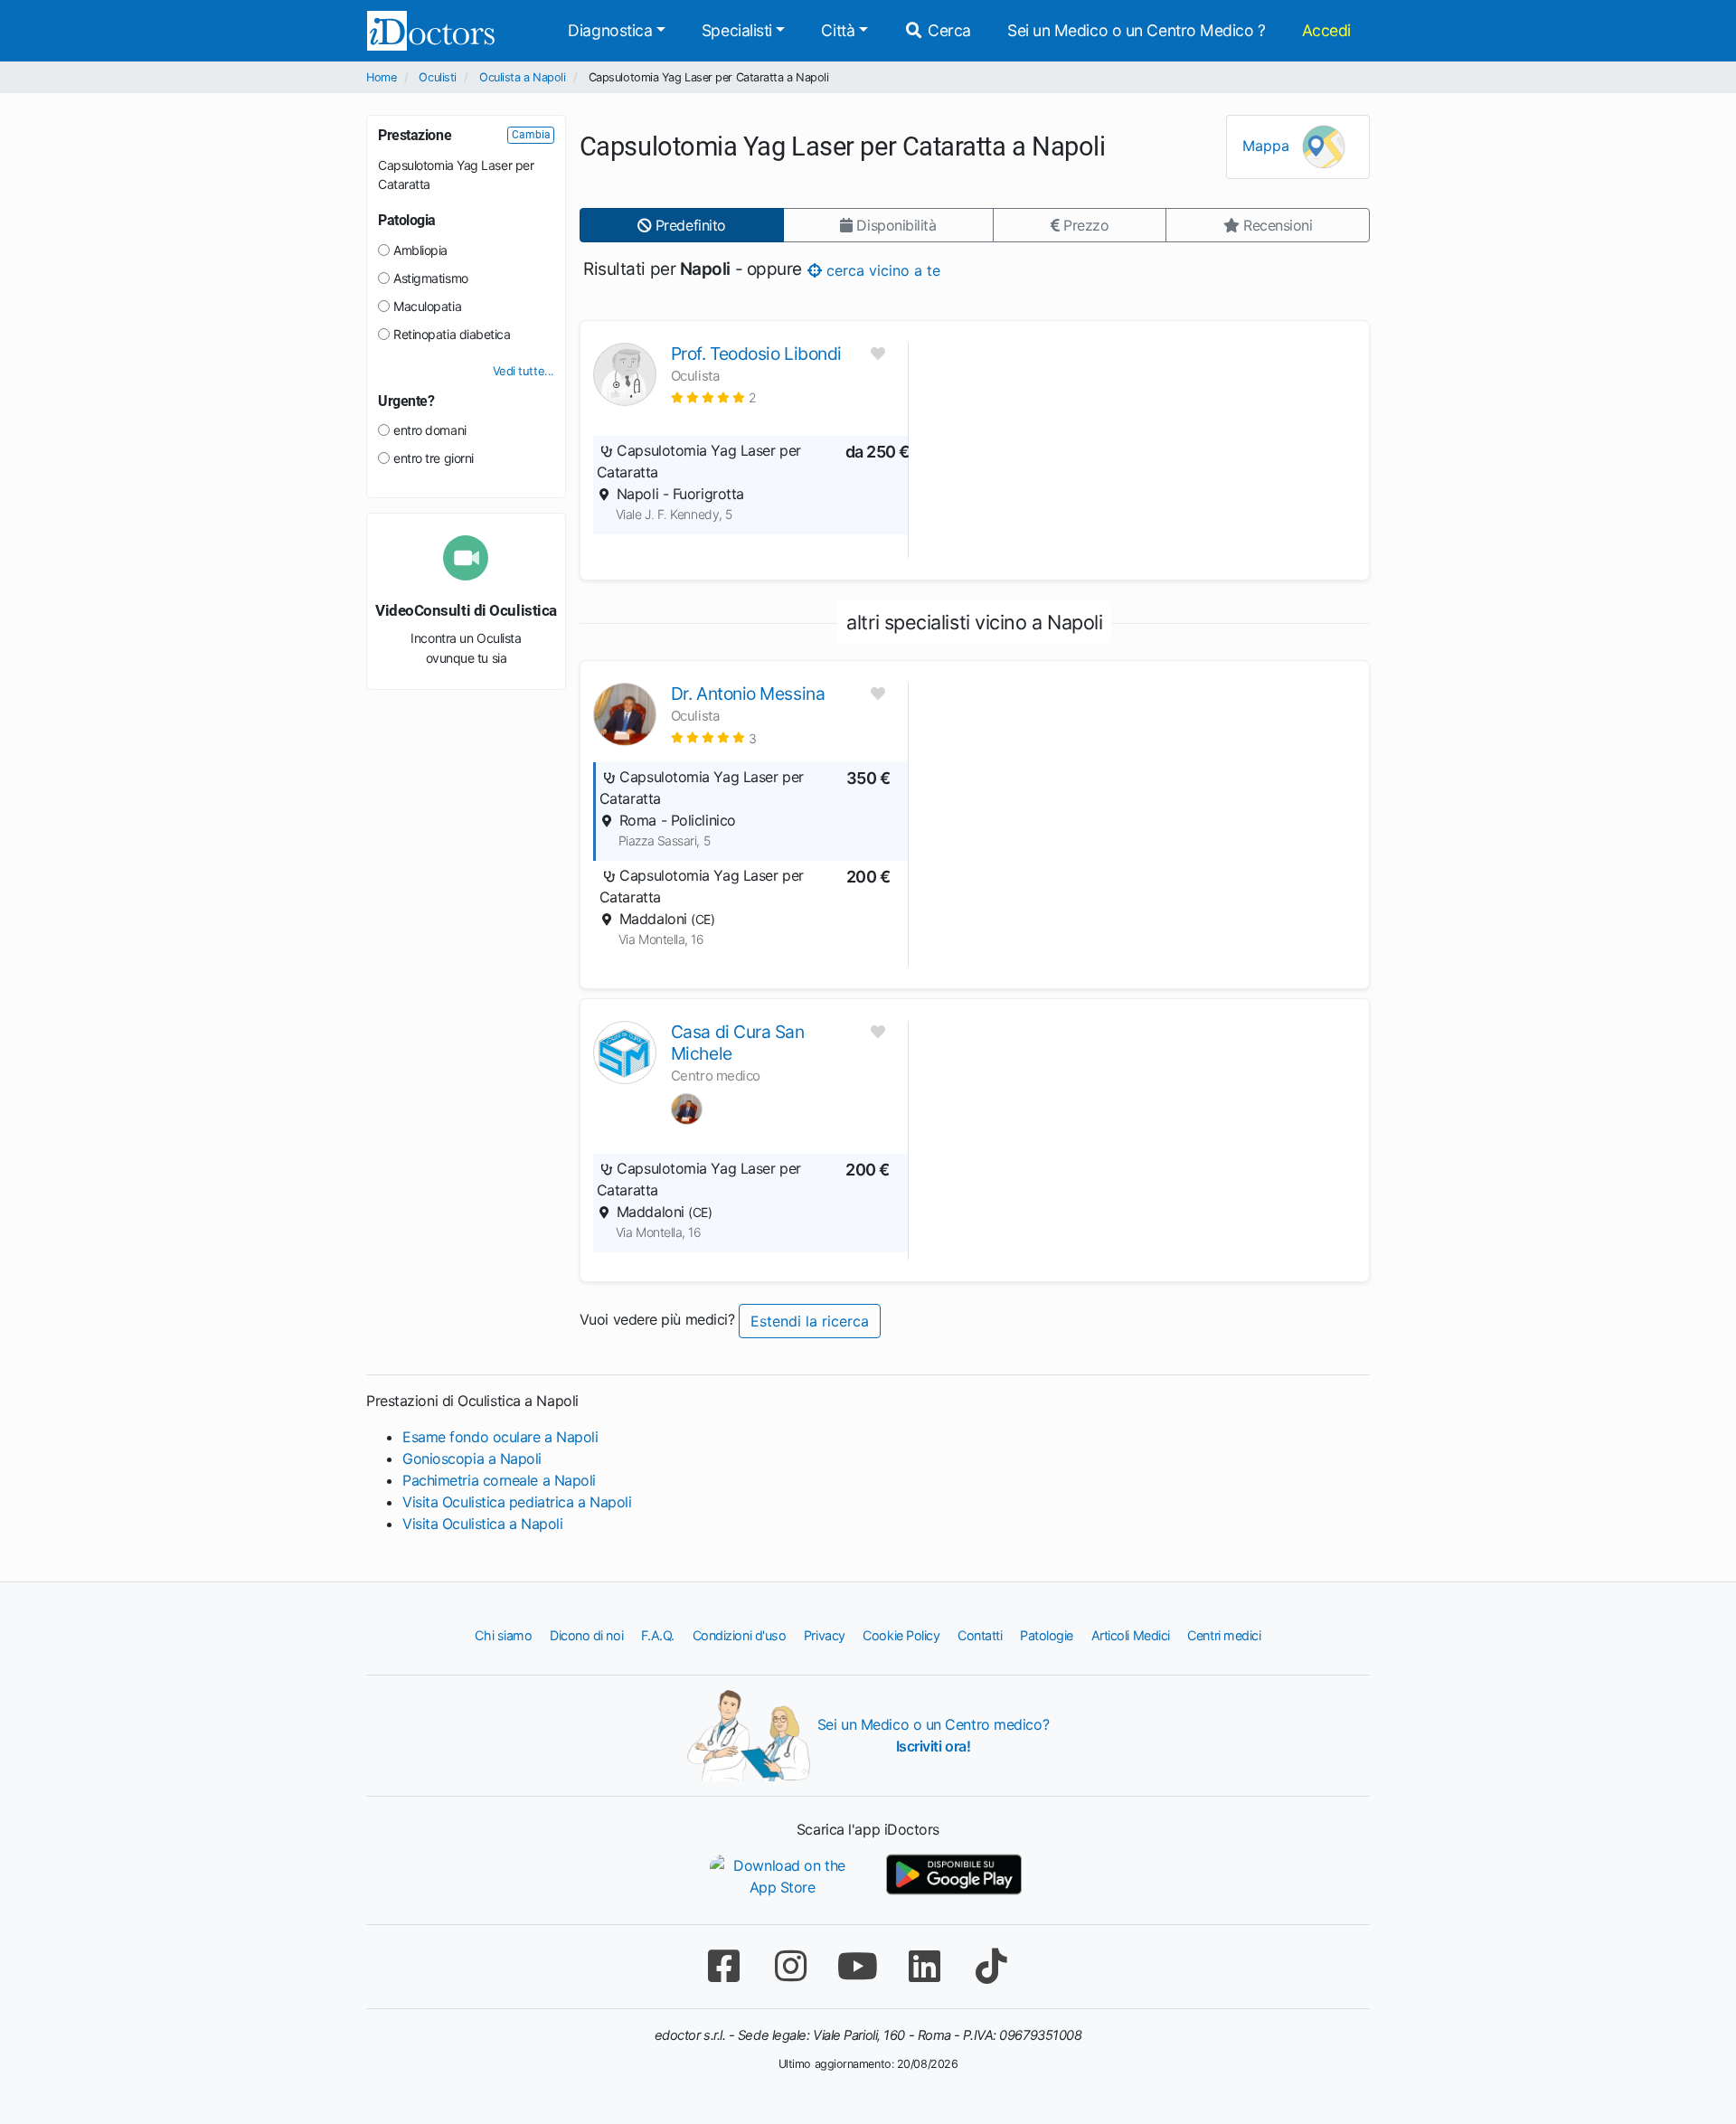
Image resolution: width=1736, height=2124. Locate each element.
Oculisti (437, 77)
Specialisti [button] (737, 30)
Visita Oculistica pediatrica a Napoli (517, 1502)
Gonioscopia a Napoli (472, 1458)
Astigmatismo (431, 278)
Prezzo (1084, 225)
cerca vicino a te (880, 269)
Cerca (948, 30)
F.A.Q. (658, 1635)
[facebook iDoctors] (723, 1966)
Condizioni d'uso (740, 1635)
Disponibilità (895, 225)
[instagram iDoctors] (790, 1966)
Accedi (1326, 30)
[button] (714, 397)
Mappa (1268, 146)
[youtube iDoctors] (857, 1966)
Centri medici (1224, 1635)
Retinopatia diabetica (452, 334)
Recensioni (1275, 225)
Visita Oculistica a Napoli (482, 1524)
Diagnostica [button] (610, 30)
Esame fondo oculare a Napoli (500, 1437)
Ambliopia (420, 250)
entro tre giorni (434, 458)
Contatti (980, 1635)
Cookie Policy (901, 1635)
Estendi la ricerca (810, 1321)
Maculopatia (427, 306)
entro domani (430, 430)
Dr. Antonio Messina (748, 694)
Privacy (825, 1635)
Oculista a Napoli (522, 77)
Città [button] (838, 30)
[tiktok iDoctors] (991, 1966)
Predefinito (689, 225)
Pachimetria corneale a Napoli (499, 1480)
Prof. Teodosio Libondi (756, 354)
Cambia (531, 135)
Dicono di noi (586, 1635)
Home (381, 77)
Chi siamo (503, 1635)
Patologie (1047, 1635)
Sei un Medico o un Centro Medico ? (1137, 30)
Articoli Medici (1131, 1635)
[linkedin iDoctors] (924, 1966)
